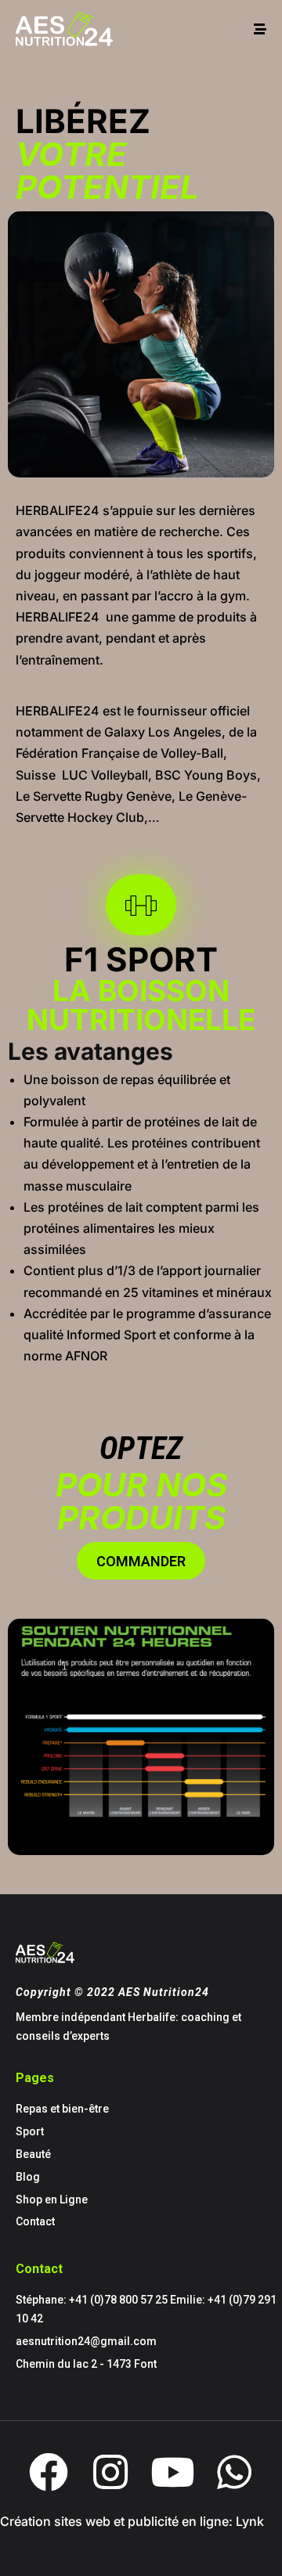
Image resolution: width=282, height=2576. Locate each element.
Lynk (250, 2521)
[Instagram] (110, 2472)
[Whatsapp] (234, 2472)
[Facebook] (49, 2472)
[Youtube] (172, 2472)
